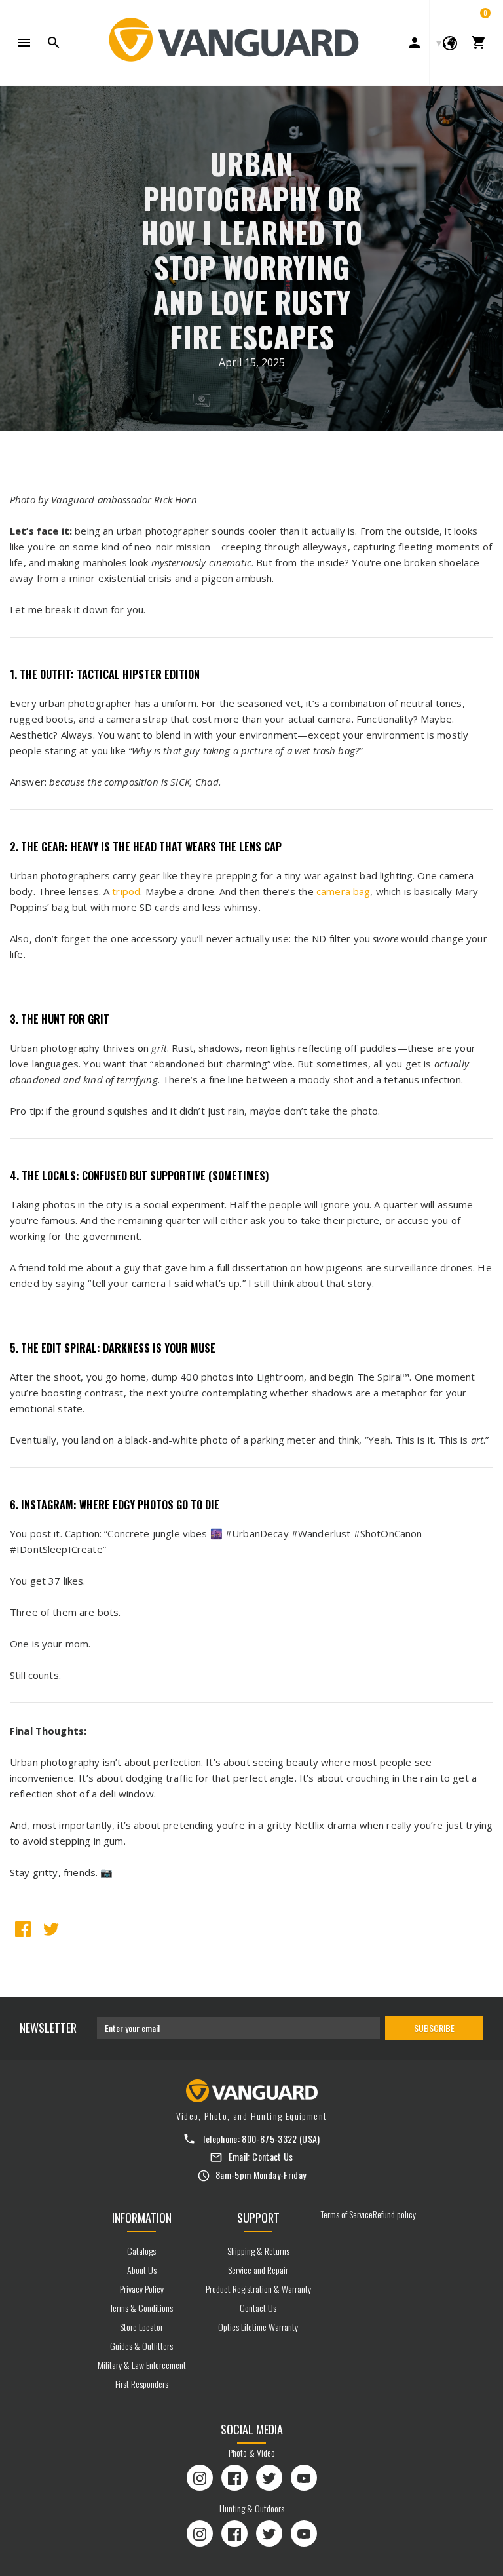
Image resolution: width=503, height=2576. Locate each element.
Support (258, 2218)
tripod (126, 891)
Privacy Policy (142, 2289)
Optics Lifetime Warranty (258, 2327)
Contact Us (273, 2156)
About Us (142, 2270)
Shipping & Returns (258, 2251)
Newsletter (48, 2028)
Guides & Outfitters (141, 2346)
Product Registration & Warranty (258, 2289)
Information (142, 2218)
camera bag (344, 891)
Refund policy (394, 2214)
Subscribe (434, 2028)
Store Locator (141, 2327)
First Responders (142, 2384)
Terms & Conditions (141, 2308)
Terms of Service (347, 2214)
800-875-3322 (269, 2139)
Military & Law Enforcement (142, 2365)
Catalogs (141, 2251)
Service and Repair (258, 2270)
